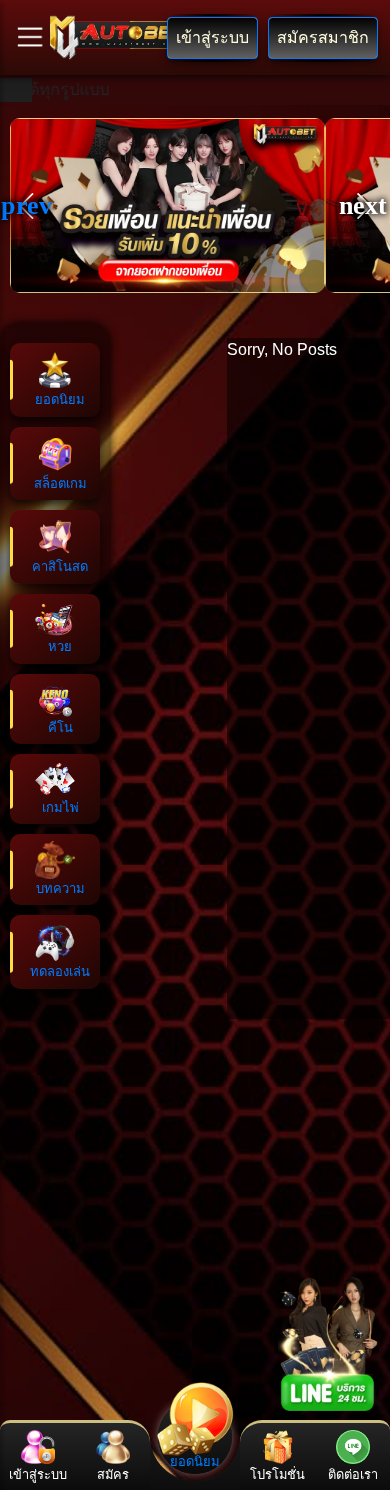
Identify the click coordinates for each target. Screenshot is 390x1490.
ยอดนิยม (195, 1461)
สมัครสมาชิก (323, 37)
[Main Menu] (30, 37)
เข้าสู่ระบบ (212, 37)
